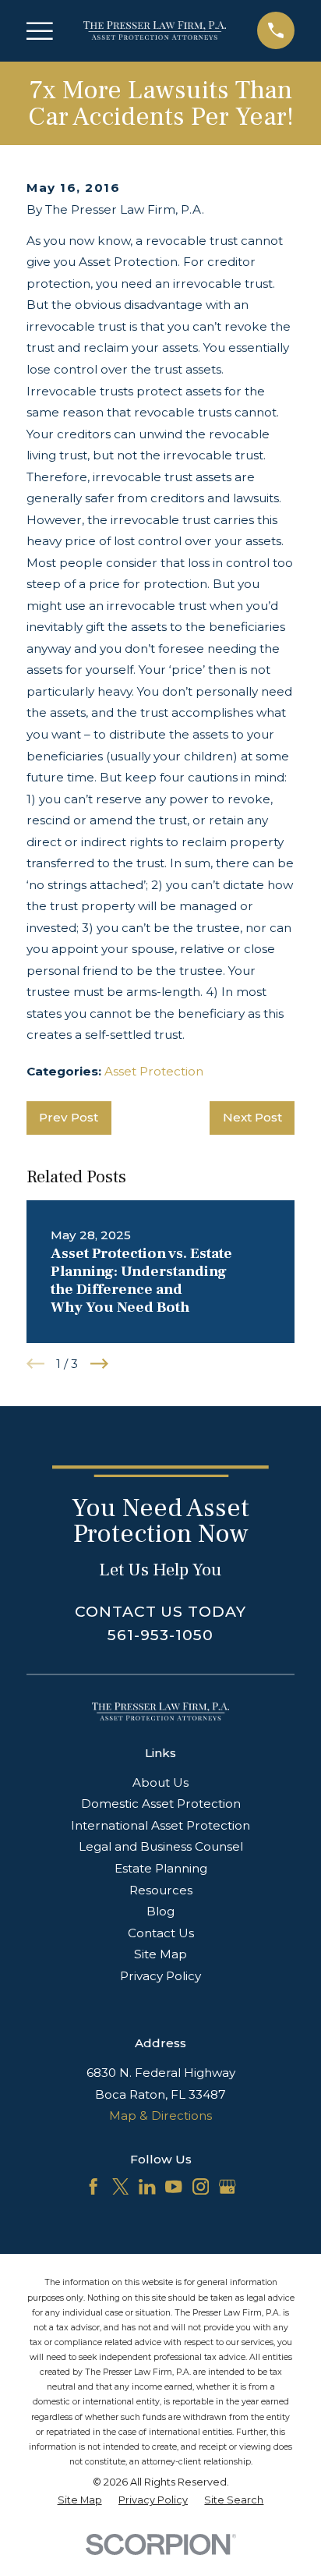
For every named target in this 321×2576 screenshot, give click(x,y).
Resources (161, 1890)
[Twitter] (120, 2186)
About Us (160, 1782)
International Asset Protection (160, 1825)
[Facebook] (93, 2186)
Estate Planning (161, 1868)
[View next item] (99, 1364)
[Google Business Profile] (227, 2186)
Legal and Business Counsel (161, 1846)
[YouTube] (173, 2186)
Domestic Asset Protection (161, 1804)
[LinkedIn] (147, 2186)
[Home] (155, 30)
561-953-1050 (160, 1635)
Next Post (252, 1117)
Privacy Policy (160, 1976)
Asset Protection (154, 1071)
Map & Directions (160, 2115)
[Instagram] (201, 2186)
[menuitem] (80, 2501)
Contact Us (161, 1933)
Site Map (160, 1954)
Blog (160, 1911)
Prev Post (69, 1117)
